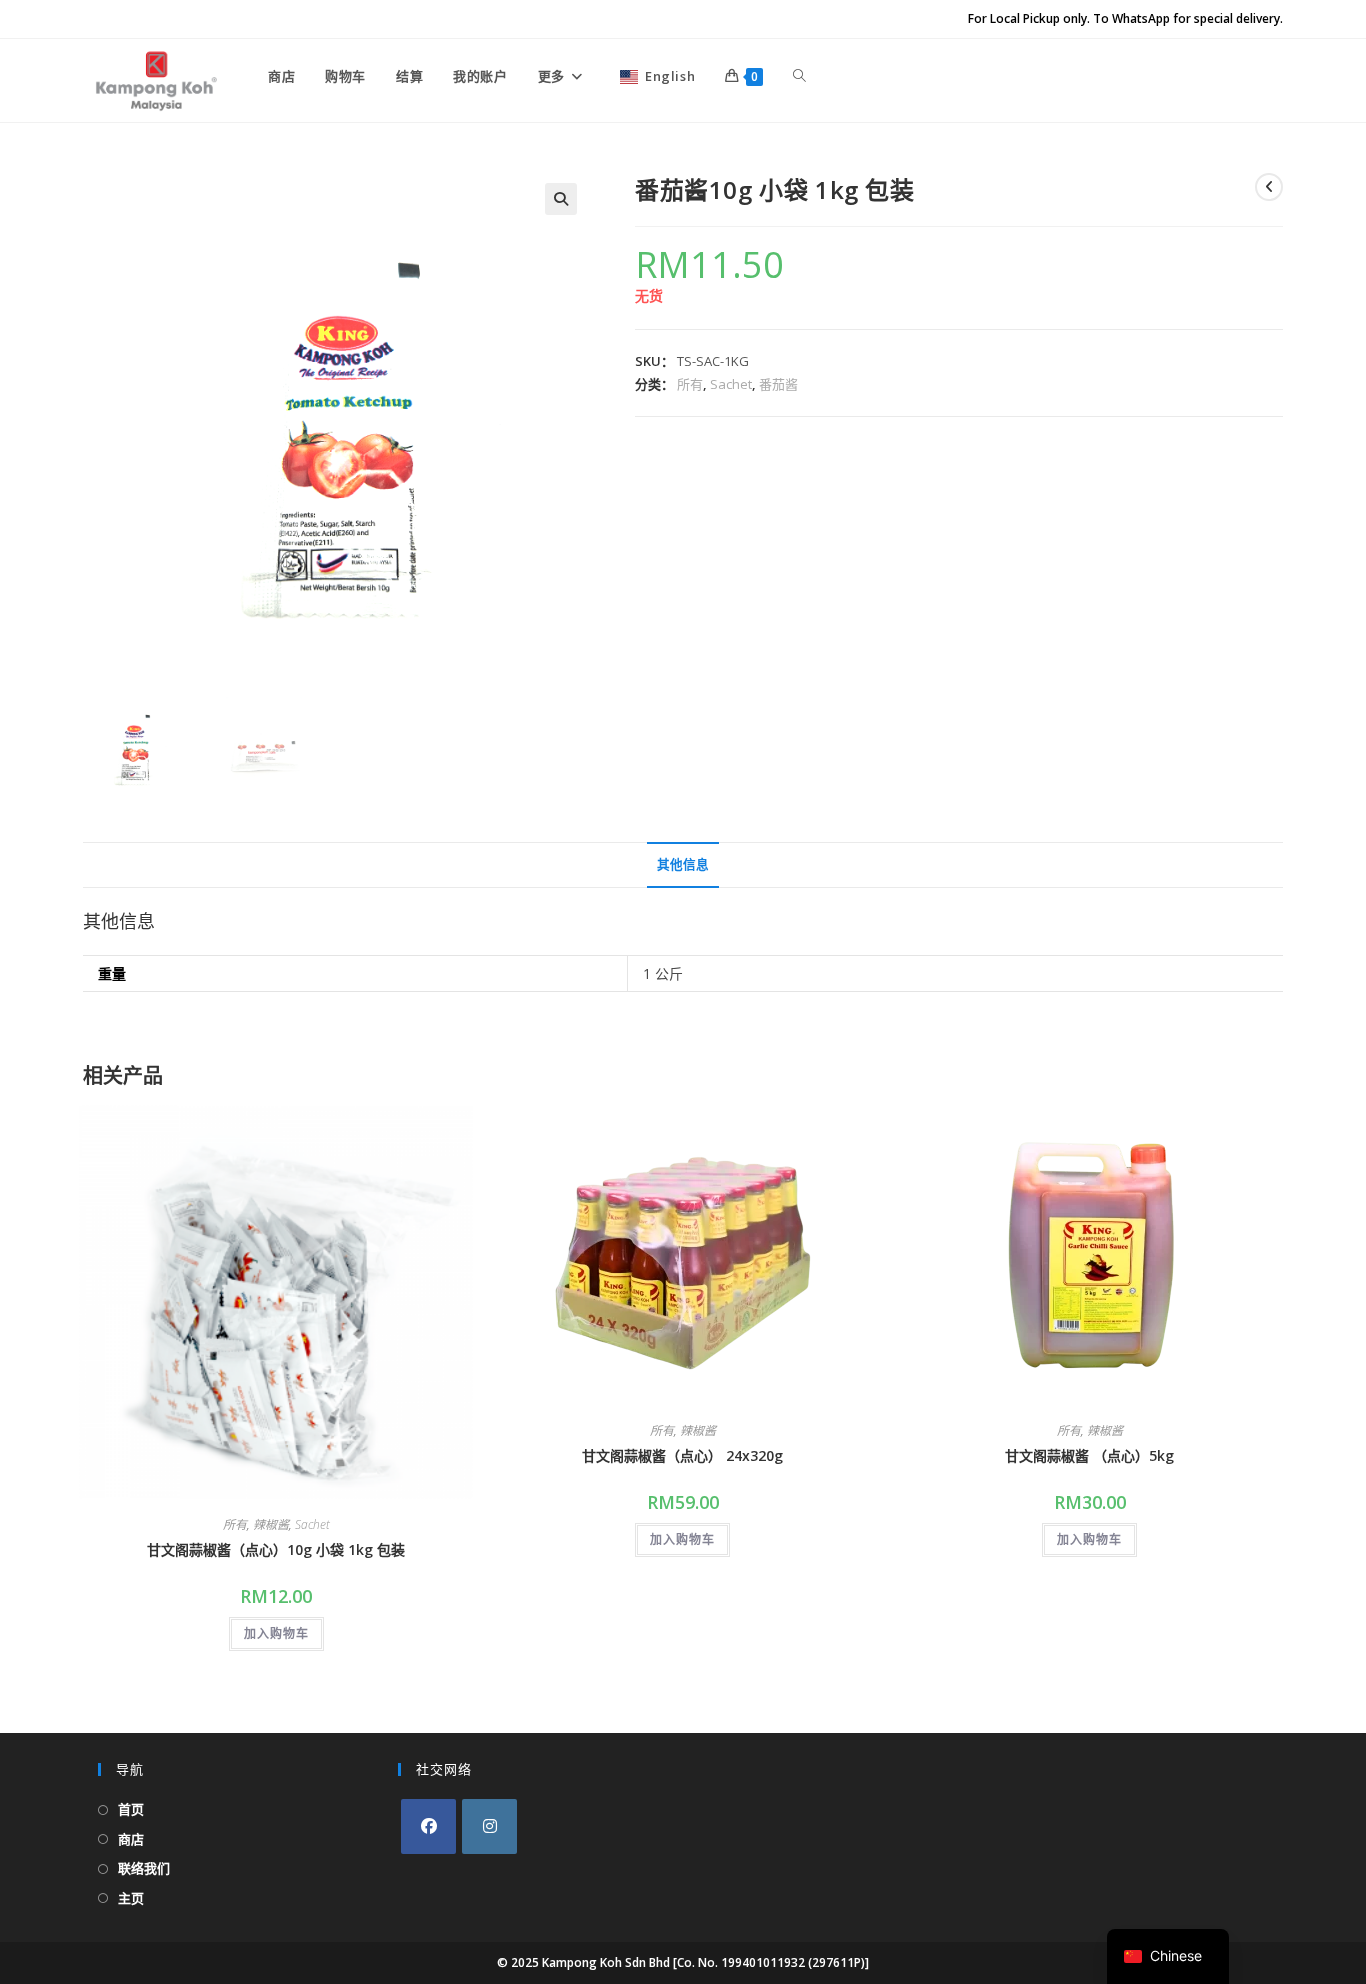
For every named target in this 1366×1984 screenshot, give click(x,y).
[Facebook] (428, 1826)
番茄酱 (778, 384)
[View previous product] (1269, 187)
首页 (131, 1809)
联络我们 (144, 1868)
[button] (561, 199)
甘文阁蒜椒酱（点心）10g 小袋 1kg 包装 (276, 1549)
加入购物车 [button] (276, 1633)
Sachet (731, 384)
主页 (131, 1898)
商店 (131, 1839)
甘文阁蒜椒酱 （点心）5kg (1089, 1455)
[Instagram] (489, 1826)
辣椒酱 (271, 1524)
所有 (690, 384)
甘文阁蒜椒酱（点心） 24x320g (682, 1455)
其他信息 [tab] (683, 864)
